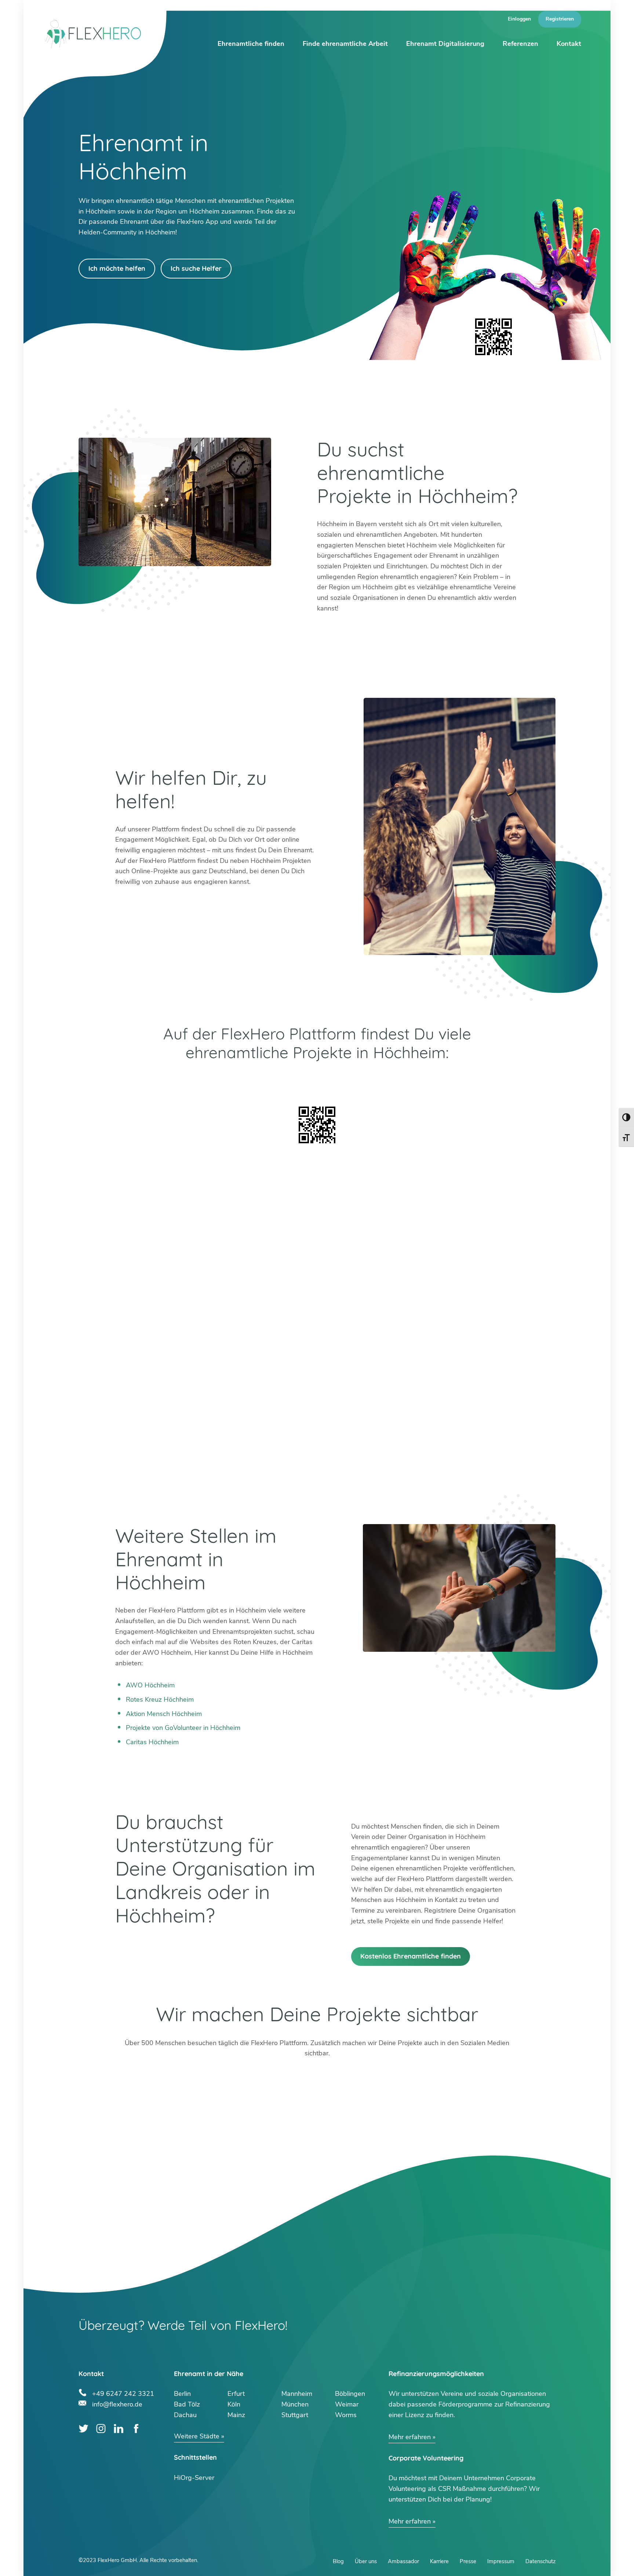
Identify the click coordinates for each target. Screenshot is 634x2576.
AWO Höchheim (150, 1685)
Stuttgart (295, 2415)
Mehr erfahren (410, 2437)
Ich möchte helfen (117, 268)
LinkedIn (119, 2429)
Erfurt (236, 2394)
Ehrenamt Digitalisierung (445, 44)
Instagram (101, 2429)
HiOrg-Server (194, 2478)
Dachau (185, 2415)
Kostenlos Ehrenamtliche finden (411, 1956)
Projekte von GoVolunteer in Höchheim (183, 1728)
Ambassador (403, 2561)
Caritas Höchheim (152, 1742)
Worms (346, 2415)
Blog (338, 2561)
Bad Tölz (187, 2404)
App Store (418, 1082)
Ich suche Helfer (196, 268)
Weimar (347, 2404)
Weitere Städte (197, 2436)
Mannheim (297, 2394)
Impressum (501, 2561)
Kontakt (569, 44)
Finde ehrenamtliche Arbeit (345, 44)
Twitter (83, 2429)
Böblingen (350, 2394)
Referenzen (520, 44)
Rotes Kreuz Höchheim (160, 1699)
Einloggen (519, 19)
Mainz (236, 2415)
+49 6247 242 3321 (123, 2393)
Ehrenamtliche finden (251, 44)
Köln (234, 2404)
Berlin (182, 2394)
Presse (468, 2561)
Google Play (216, 1082)
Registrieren (560, 19)
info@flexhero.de (117, 2403)
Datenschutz (540, 2561)
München (295, 2404)
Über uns (366, 2561)
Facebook (136, 2429)
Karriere (439, 2561)
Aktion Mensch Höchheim (164, 1714)
